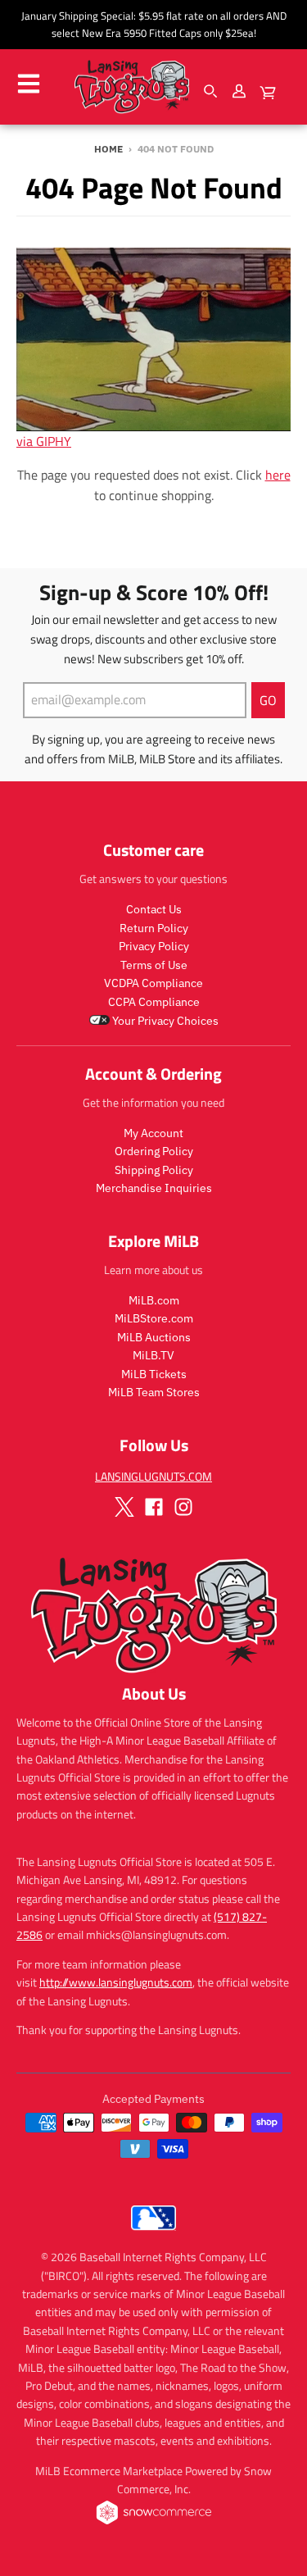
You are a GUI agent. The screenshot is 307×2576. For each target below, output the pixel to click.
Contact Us (154, 909)
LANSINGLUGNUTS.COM (153, 1476)
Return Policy (154, 928)
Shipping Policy (154, 1170)
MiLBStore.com (154, 1318)
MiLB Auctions (154, 1337)
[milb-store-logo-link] (153, 2234)
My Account (153, 1133)
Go (268, 700)
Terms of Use (154, 965)
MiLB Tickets (154, 1374)
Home (108, 149)
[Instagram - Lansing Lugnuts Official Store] (183, 1507)
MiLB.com (154, 1300)
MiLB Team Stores (154, 1392)
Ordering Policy (154, 1151)
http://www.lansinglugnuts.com (116, 1982)
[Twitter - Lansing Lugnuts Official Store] (124, 1507)
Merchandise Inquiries (154, 1188)
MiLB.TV (153, 1355)
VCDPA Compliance (153, 983)
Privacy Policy (154, 946)
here (278, 475)
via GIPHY (44, 441)
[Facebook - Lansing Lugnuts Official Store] (154, 1507)
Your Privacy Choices (164, 1021)
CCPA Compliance (154, 1002)
